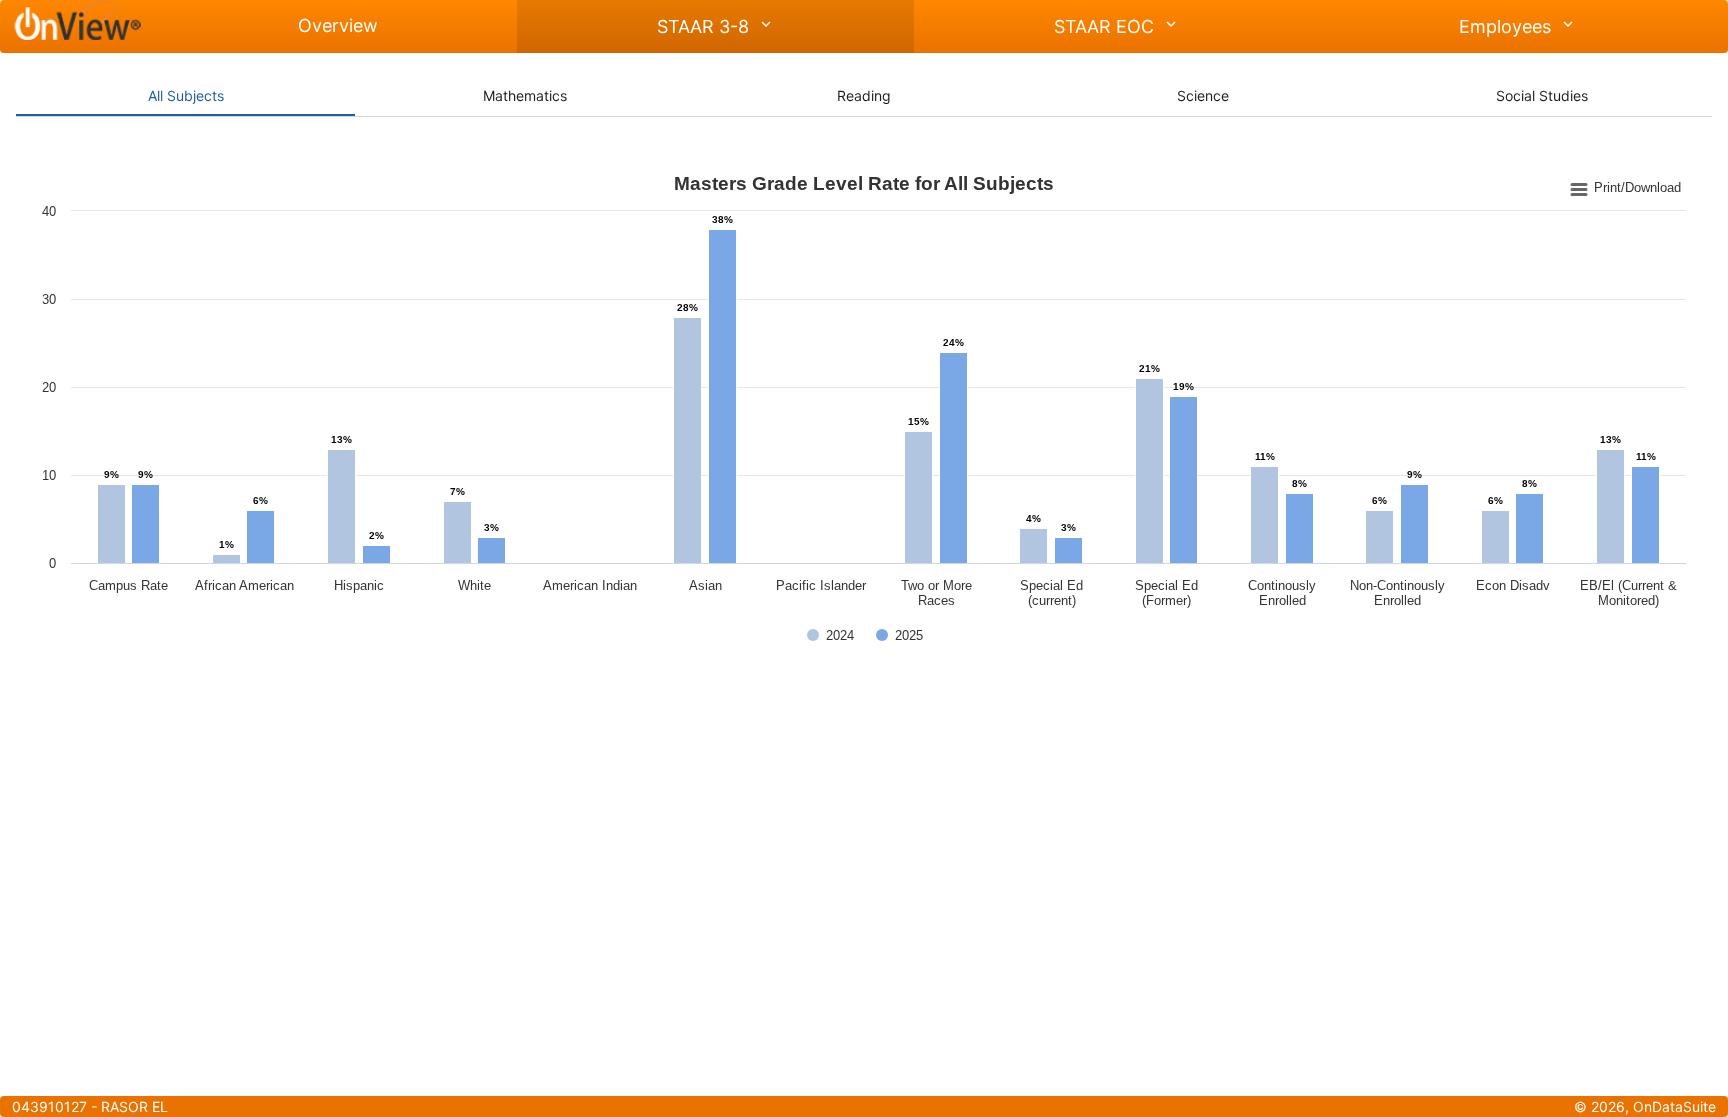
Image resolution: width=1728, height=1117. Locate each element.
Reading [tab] (864, 95)
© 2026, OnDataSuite (1645, 1106)
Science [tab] (1203, 95)
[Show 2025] (899, 635)
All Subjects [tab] (186, 95)
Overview (338, 25)
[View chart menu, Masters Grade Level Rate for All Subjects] (1626, 188)
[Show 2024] (830, 635)
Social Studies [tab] (1542, 95)
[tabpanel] (864, 415)
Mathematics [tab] (525, 95)
